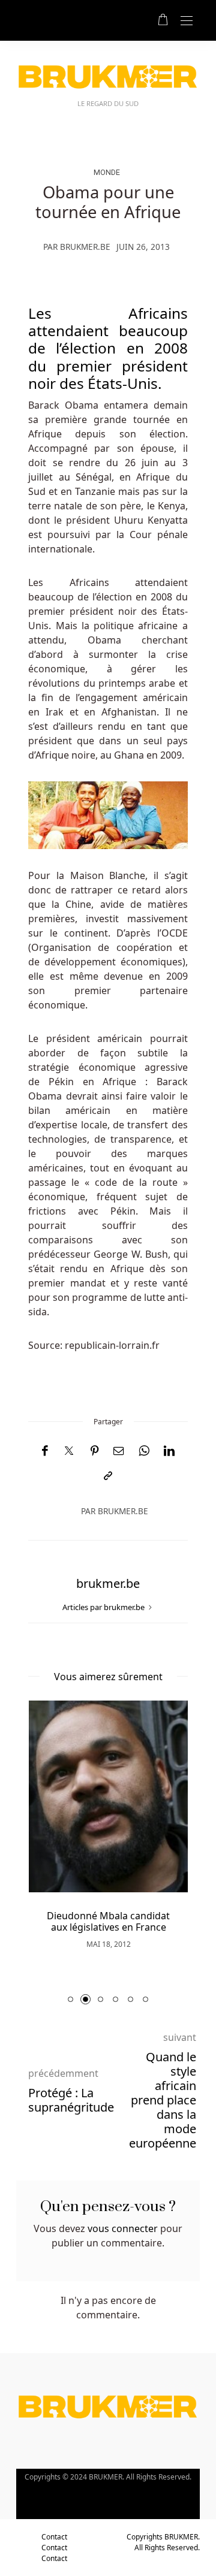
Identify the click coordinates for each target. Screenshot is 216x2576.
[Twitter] (69, 1451)
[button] (70, 1999)
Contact (54, 2537)
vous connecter (123, 2228)
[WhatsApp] (144, 1451)
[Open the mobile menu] (187, 21)
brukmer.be (85, 247)
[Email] (119, 1451)
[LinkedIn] (169, 1451)
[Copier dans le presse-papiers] (108, 1476)
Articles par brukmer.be (104, 1607)
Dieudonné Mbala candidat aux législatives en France (108, 1921)
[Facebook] (45, 1451)
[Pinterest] (95, 1451)
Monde (107, 172)
